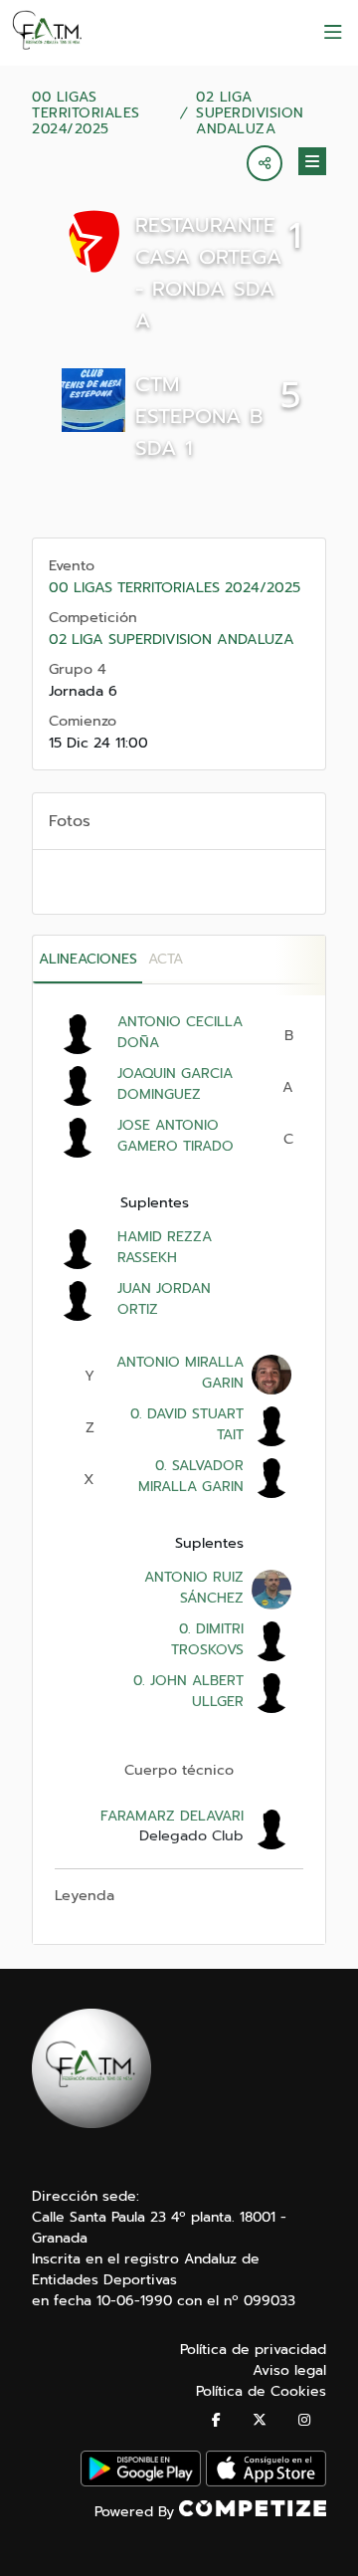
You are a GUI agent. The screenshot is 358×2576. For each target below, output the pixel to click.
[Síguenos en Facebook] (216, 2420)
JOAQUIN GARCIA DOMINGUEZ (175, 1084)
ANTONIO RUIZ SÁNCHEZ (194, 1588)
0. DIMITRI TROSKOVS (207, 1639)
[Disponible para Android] (141, 2482)
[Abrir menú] (333, 33)
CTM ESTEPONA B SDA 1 (199, 416)
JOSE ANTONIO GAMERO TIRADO (176, 1136)
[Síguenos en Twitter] (260, 2420)
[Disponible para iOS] (266, 2482)
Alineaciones (88, 959)
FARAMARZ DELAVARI (172, 1816)
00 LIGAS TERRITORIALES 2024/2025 (86, 113)
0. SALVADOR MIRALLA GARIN (191, 1476)
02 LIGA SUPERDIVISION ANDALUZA (250, 113)
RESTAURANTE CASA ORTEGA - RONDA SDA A (209, 273)
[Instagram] (304, 2420)
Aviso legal (289, 2370)
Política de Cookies (261, 2391)
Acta (166, 959)
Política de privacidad (253, 2350)
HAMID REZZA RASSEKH (165, 1247)
